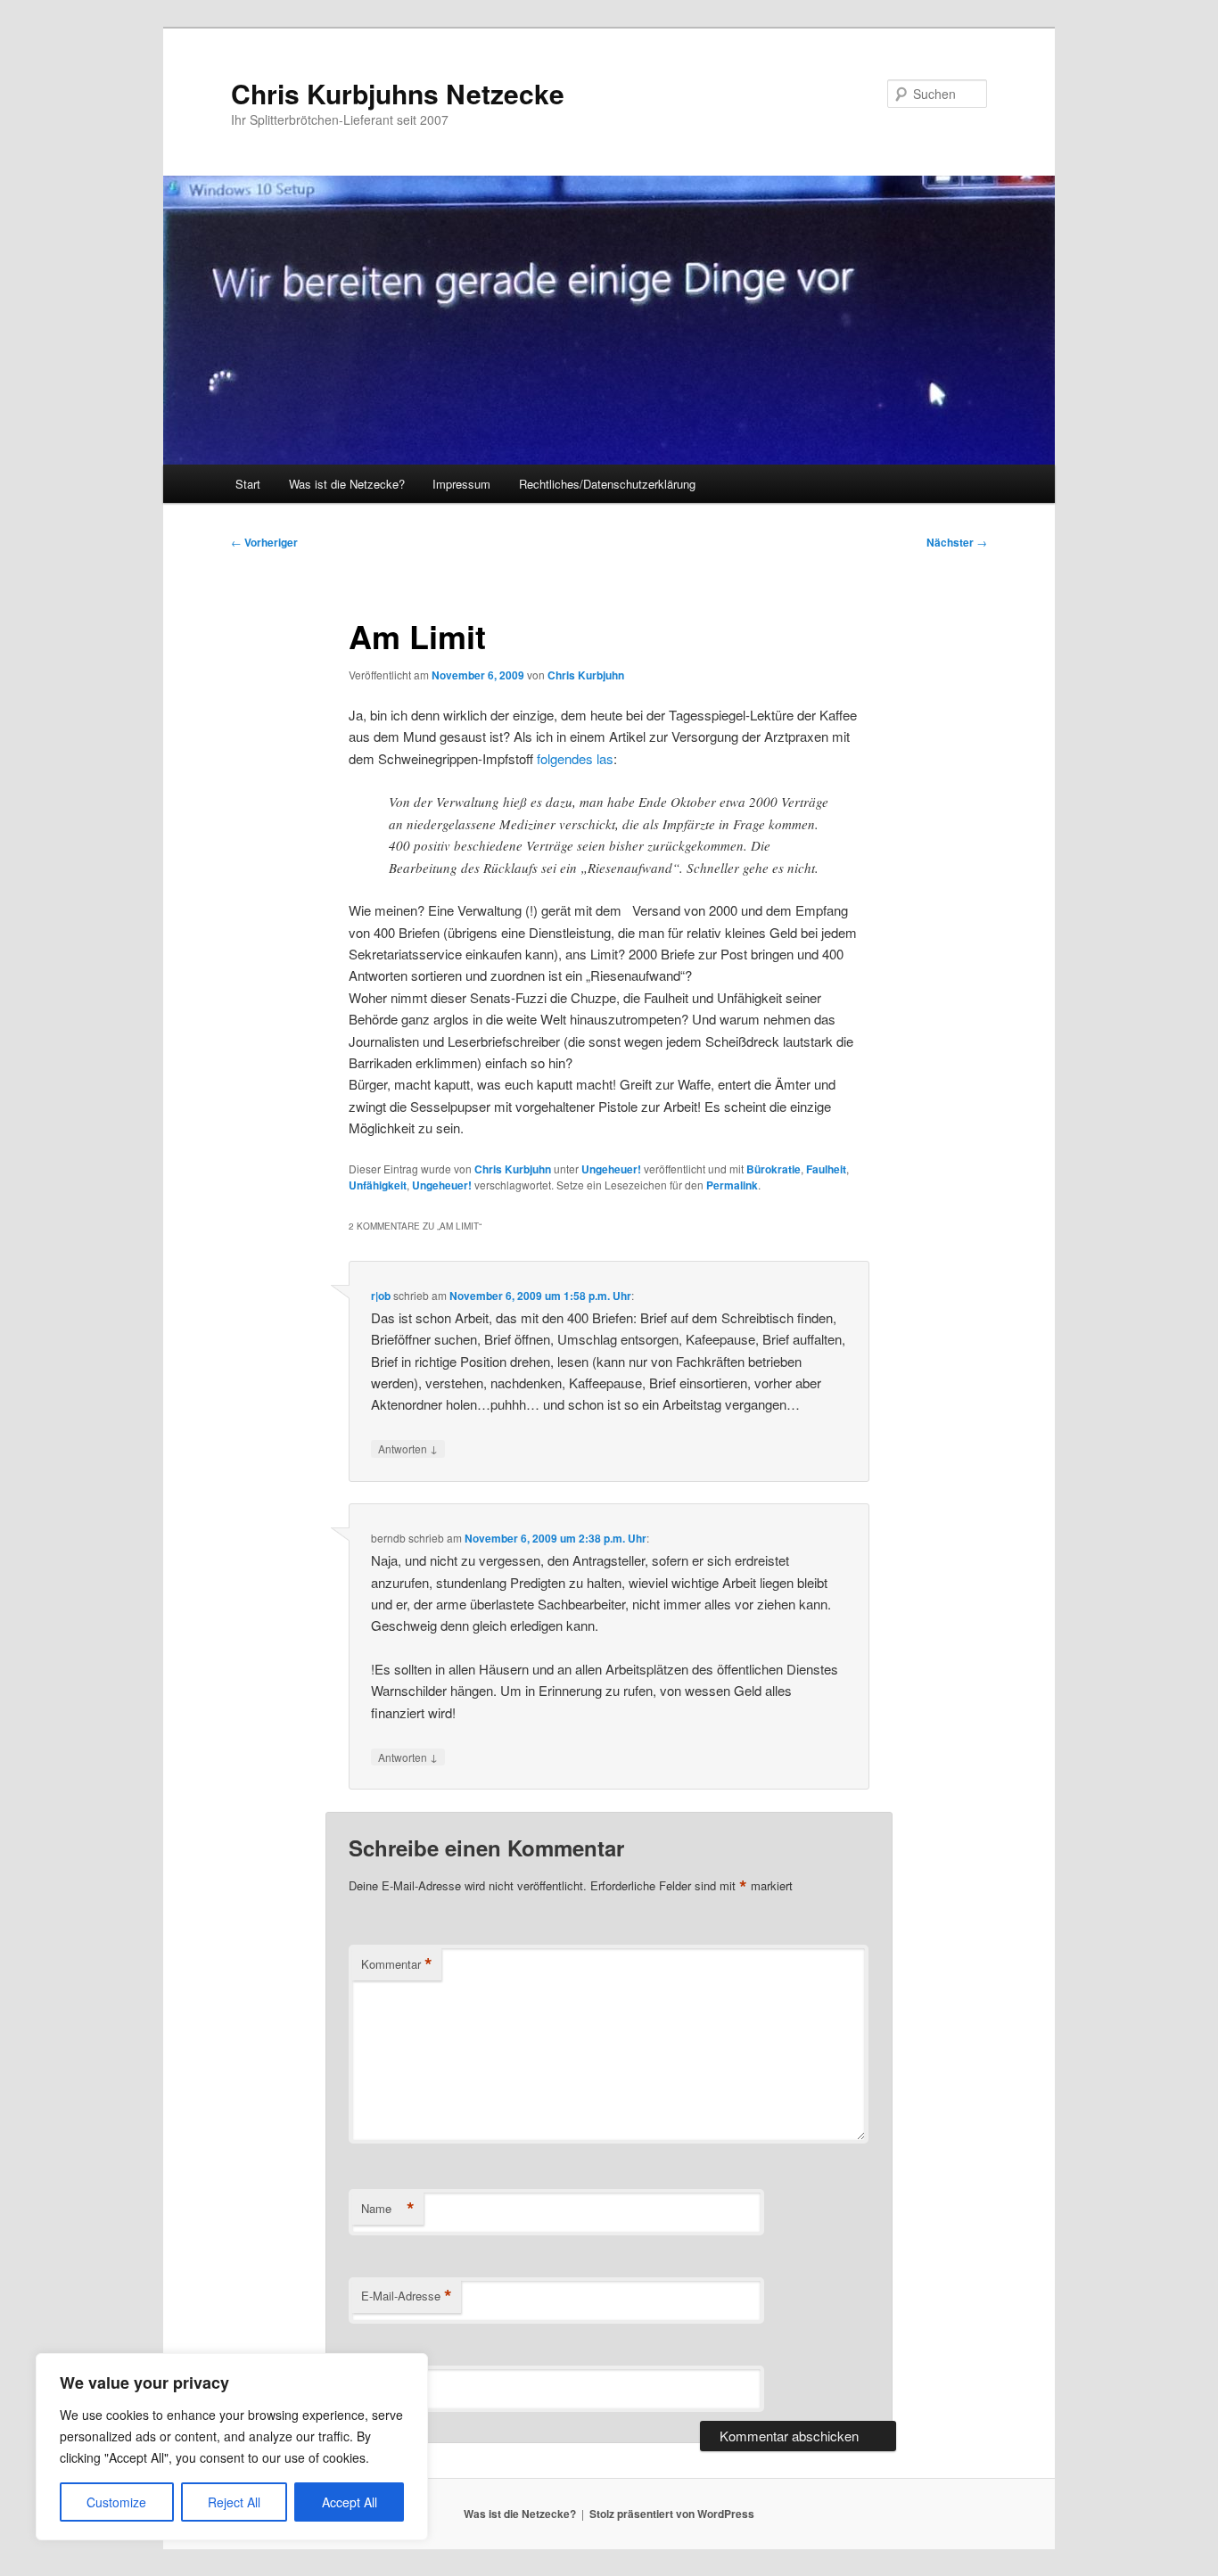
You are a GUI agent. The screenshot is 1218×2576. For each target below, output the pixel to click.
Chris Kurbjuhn (586, 675)
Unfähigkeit (378, 1185)
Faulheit (826, 1169)
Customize (116, 2502)
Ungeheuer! (611, 1169)
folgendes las (575, 758)
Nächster (957, 542)
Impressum (461, 484)
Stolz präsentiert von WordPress (672, 2514)
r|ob (381, 1296)
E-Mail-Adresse (407, 2296)
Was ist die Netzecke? (347, 484)
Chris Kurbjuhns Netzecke (398, 93)
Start (248, 484)
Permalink (732, 1185)
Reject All (234, 2502)
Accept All (350, 2502)
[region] (232, 2447)
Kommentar (397, 1964)
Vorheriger (264, 542)
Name (388, 2209)
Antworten (408, 1448)
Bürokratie (774, 1169)
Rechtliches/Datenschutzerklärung (607, 484)
